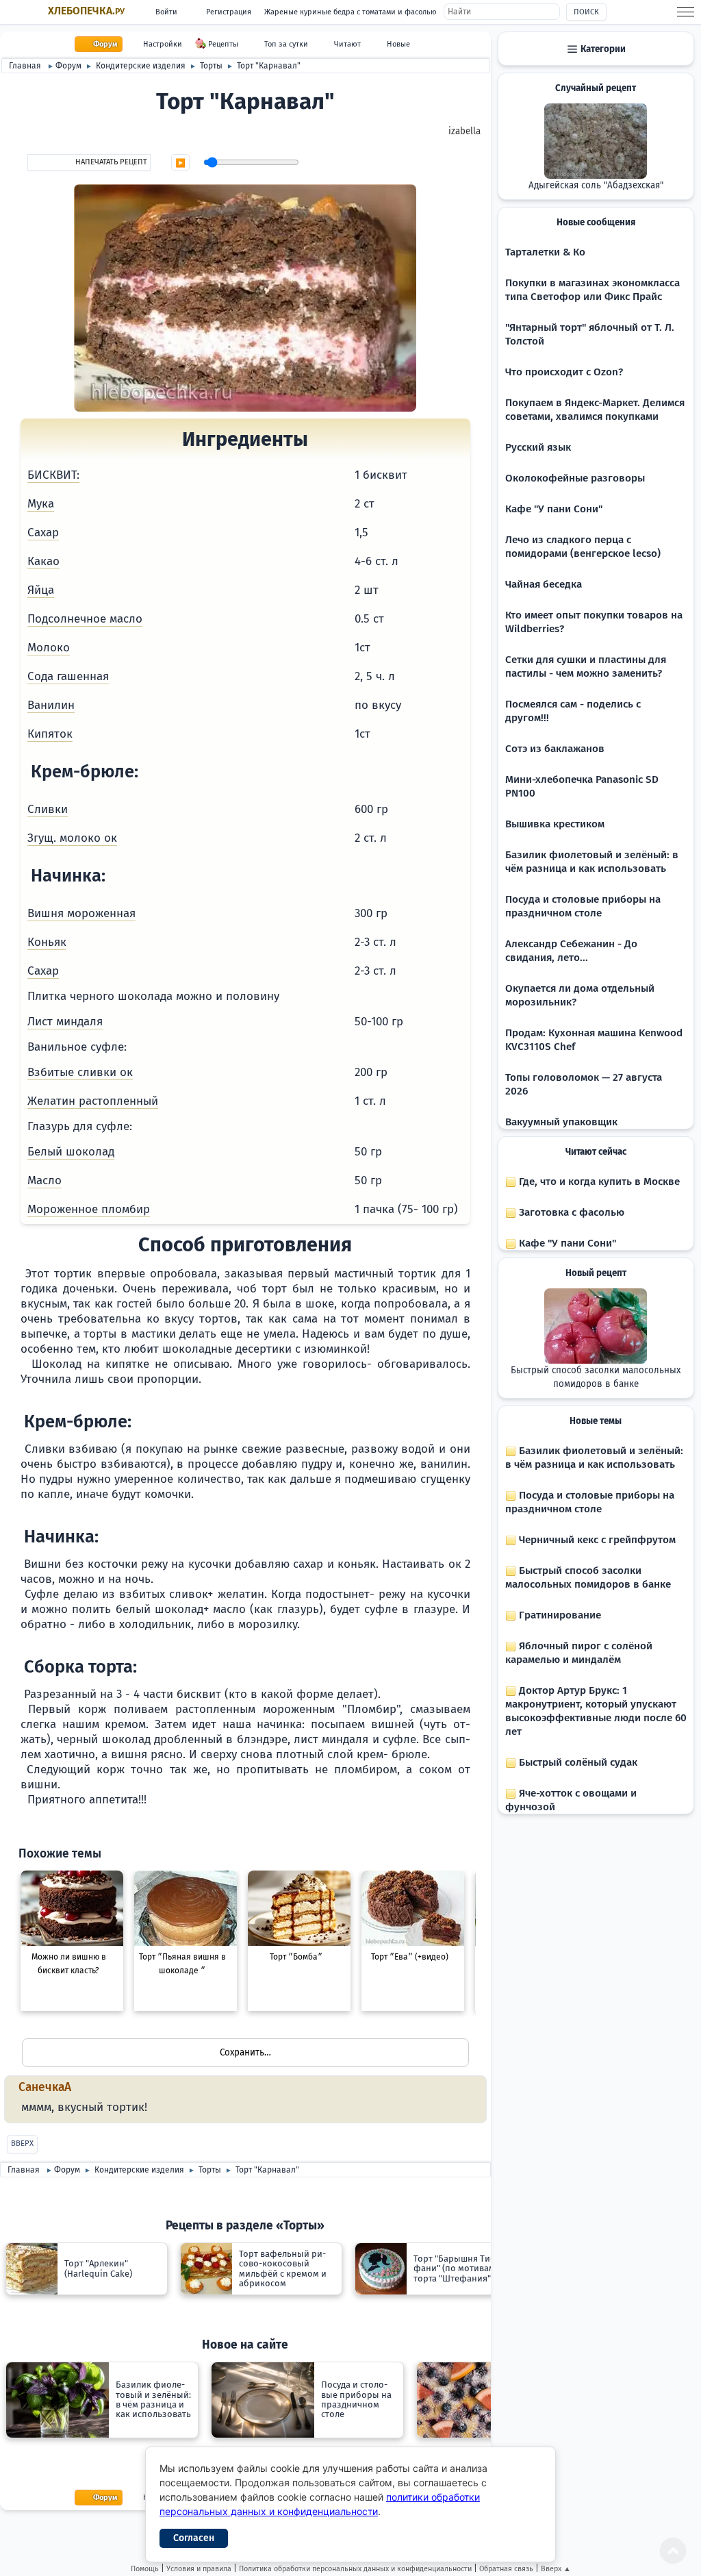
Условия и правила (199, 2569)
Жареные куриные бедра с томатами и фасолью (350, 12)
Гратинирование (559, 1615)
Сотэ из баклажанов (555, 749)
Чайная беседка (544, 584)
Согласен (194, 2538)
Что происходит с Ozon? (564, 372)
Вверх (22, 2143)
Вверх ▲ (556, 2569)
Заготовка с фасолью (570, 1212)
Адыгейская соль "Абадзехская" (596, 186)
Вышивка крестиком (555, 824)
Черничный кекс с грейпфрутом (596, 1540)
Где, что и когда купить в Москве (598, 1181)
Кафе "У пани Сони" (554, 509)
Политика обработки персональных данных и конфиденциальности (355, 2569)
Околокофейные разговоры (575, 478)
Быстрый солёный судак (577, 1762)
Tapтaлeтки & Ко (545, 252)
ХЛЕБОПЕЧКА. (86, 11)
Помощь (145, 2569)
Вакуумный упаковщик (561, 1122)
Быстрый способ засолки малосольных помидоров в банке (596, 1377)
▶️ (180, 163)
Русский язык (538, 447)
